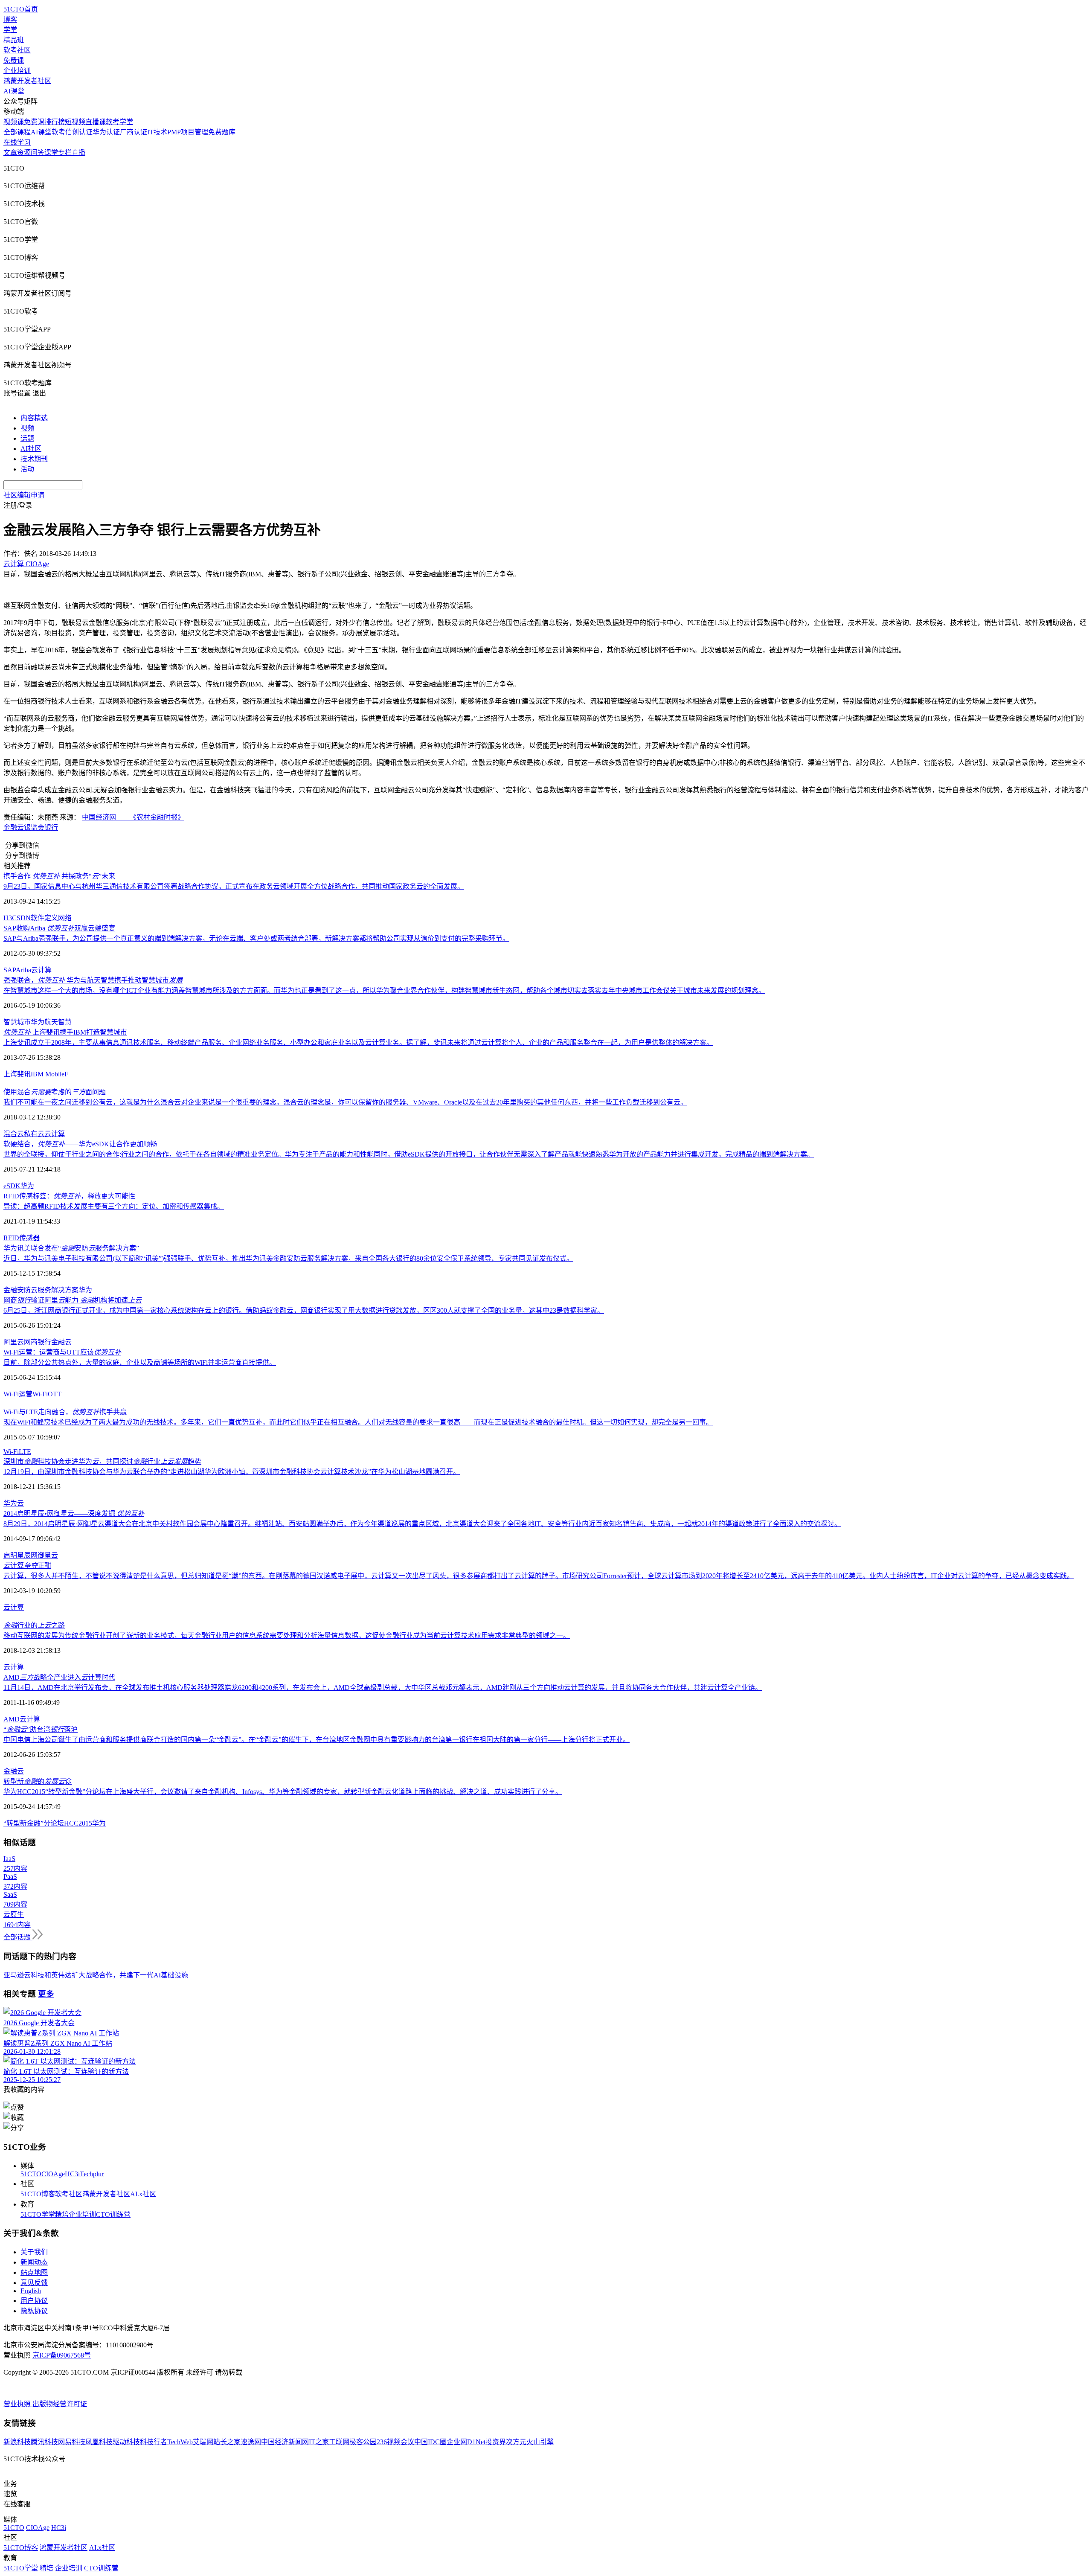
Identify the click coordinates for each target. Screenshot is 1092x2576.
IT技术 (157, 132)
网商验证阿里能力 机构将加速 (73, 1300)
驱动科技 (126, 2442)
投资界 (496, 2442)
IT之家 (319, 2442)
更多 (46, 1994)
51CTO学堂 (38, 2214)
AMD (12, 1719)
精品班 (14, 40)
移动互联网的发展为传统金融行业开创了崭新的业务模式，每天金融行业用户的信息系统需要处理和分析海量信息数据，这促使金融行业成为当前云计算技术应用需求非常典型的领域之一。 (287, 1635)
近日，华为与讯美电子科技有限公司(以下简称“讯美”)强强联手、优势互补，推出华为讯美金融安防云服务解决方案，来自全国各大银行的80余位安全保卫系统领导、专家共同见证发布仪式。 (288, 1258)
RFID (11, 1238)
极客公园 (363, 2442)
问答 (38, 153)
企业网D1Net (466, 2442)
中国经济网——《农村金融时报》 (133, 817)
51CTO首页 (21, 9)
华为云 (14, 1503)
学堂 (10, 30)
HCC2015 (78, 1823)
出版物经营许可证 (60, 2404)
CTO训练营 (113, 2214)
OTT (55, 1394)
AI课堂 (14, 91)
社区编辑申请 (24, 495)
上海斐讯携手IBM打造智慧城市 (65, 1032)
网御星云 (44, 1555)
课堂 (51, 153)
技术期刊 (34, 459)
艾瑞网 (203, 2442)
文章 (10, 153)
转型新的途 (38, 1781)
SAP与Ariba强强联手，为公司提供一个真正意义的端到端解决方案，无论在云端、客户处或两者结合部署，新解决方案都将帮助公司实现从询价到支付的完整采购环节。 (256, 938)
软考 (58, 132)
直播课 (96, 122)
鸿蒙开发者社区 (27, 81)
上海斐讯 (17, 1074)
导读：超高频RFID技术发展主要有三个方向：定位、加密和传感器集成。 (114, 1206)
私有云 (34, 1134)
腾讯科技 (44, 2442)
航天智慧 (58, 1022)
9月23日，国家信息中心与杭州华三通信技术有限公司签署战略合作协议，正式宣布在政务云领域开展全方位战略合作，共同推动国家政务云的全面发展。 (234, 886)
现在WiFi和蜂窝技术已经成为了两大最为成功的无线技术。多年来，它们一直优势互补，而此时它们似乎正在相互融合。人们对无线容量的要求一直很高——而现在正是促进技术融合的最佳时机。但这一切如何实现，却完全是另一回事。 (358, 1422)
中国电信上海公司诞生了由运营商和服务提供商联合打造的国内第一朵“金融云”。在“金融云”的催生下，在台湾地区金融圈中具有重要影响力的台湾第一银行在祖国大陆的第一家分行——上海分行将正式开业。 (317, 1740)
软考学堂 (119, 122)
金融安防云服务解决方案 (41, 1290)
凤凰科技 (99, 2442)
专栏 (65, 153)
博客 (10, 19)
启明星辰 (17, 1555)
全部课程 (17, 132)
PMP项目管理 (188, 132)
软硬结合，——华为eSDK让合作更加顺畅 (80, 1144)
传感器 (29, 1238)
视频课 (14, 122)
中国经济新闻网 (285, 2442)
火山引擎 (540, 2442)
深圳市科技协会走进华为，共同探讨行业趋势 (102, 1461)
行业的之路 (34, 1625)
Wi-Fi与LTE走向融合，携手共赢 (65, 1412)
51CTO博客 (38, 2194)
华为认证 (106, 132)
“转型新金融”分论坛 (34, 1823)
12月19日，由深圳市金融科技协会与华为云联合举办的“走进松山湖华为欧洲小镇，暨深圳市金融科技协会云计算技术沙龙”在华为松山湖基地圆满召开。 (232, 1472)
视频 (27, 428)
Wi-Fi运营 (18, 1394)
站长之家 (227, 2442)
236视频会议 (395, 2442)
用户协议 (34, 2301)
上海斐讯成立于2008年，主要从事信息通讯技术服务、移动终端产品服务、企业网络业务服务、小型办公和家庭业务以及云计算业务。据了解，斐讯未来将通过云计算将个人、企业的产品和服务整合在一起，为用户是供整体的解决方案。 (358, 1042)
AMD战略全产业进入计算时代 (59, 1677)
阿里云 (14, 1342)
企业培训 (17, 71)
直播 (78, 153)
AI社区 (31, 449)
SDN (24, 918)
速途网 (251, 2442)
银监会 (34, 827)
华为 (38, 1022)
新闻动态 (34, 2262)
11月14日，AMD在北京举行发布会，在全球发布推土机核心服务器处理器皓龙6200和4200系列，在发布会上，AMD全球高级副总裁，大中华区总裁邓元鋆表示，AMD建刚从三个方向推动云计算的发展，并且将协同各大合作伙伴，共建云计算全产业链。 (383, 1688)
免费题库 (222, 132)
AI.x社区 (143, 2194)
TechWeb (180, 2442)
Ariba (23, 970)
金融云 (14, 827)
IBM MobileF (49, 1074)
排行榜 (55, 122)
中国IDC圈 (430, 2442)
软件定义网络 (51, 918)
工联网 (339, 2442)
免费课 (14, 60)
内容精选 (34, 418)
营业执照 (18, 2404)
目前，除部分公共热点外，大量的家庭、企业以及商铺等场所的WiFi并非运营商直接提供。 (140, 1362)
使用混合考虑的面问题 (55, 1092)
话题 (27, 438)
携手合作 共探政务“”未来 (59, 876)
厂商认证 (134, 132)
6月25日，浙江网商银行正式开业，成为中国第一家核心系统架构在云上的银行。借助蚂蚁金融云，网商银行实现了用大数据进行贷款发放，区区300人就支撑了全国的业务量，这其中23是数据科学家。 (304, 1310)
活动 (27, 469)
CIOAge (53, 2174)
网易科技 (72, 2442)
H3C (10, 918)
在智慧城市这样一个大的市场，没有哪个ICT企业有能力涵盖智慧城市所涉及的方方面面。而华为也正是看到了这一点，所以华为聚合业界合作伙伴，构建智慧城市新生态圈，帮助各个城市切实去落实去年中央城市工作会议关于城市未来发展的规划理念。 (384, 990)
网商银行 (38, 1342)
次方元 (516, 2442)
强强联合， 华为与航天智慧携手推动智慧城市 (93, 980)
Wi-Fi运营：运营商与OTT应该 (62, 1352)
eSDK (12, 1186)
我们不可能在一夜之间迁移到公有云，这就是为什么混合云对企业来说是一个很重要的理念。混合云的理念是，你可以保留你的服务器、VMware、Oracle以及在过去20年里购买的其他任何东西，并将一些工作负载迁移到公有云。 (345, 1102)
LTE (25, 1452)
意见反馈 (34, 2283)
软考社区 (17, 50)
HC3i (72, 2174)
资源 (24, 153)
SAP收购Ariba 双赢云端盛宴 (59, 928)
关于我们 (34, 2252)
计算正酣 (27, 1566)
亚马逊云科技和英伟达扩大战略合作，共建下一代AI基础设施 (96, 1975)
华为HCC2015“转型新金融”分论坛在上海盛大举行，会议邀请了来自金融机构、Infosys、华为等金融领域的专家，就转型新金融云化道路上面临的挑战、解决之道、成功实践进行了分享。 (283, 1792)
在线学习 (17, 142)
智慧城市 (17, 1022)
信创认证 (79, 132)
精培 (62, 2214)
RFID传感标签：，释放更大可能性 (69, 1196)
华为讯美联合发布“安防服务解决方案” (71, 1248)
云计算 (41, 970)
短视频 (75, 122)
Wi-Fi (40, 1394)
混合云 (14, 1134)
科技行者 (154, 2442)
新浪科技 (17, 2442)
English (31, 2291)
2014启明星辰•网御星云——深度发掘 (74, 1513)
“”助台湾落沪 (41, 1729)
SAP (10, 970)
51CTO (31, 2174)
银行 (51, 827)
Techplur (92, 2174)
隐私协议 (34, 2311)
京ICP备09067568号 (62, 2355)
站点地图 (34, 2272)
